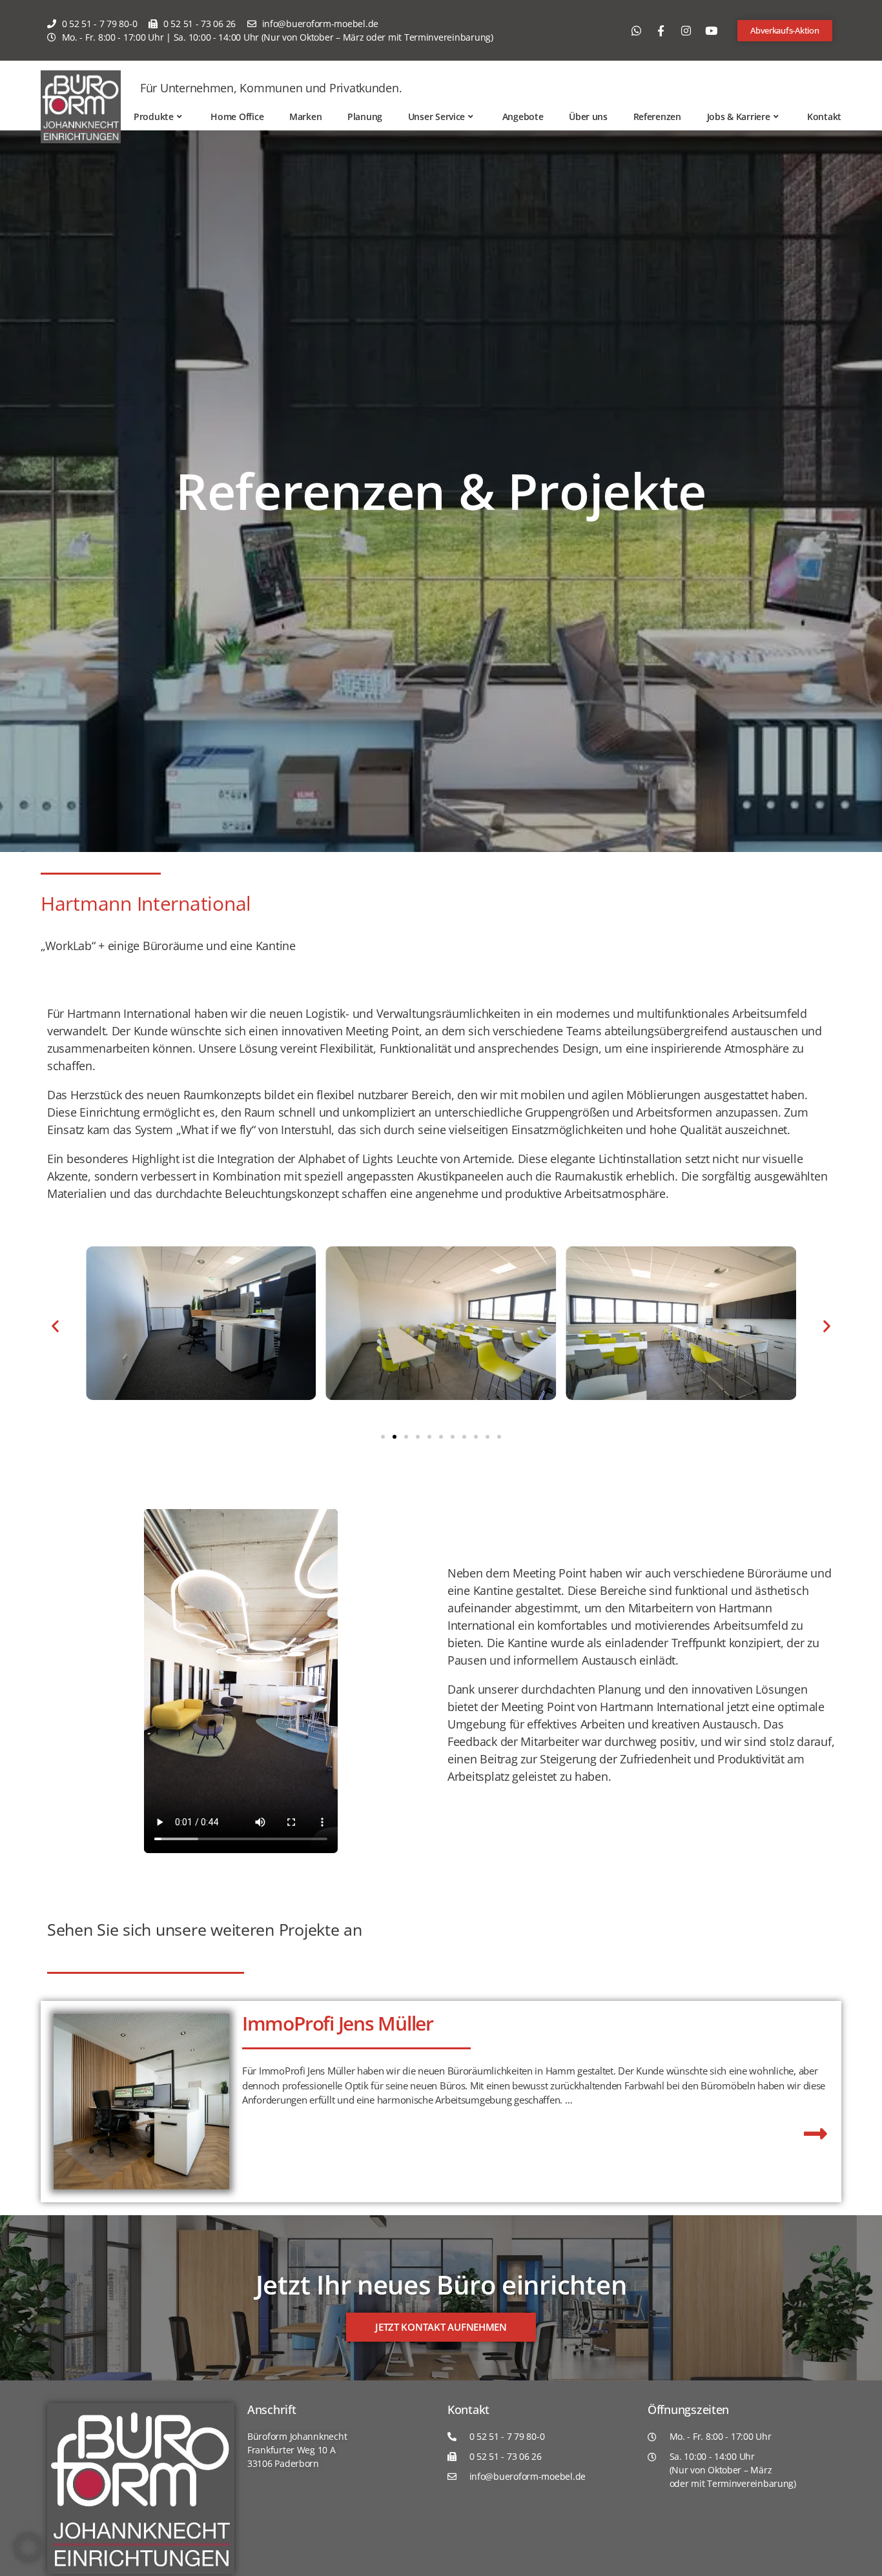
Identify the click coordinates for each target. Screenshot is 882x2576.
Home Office (237, 117)
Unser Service (437, 117)
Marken (305, 117)
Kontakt (824, 117)
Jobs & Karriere (739, 117)
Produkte (154, 117)
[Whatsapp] (636, 30)
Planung (365, 117)
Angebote (523, 117)
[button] (55, 1326)
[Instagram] (686, 30)
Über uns (588, 117)
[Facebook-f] (661, 30)
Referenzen (657, 117)
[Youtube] (711, 30)
